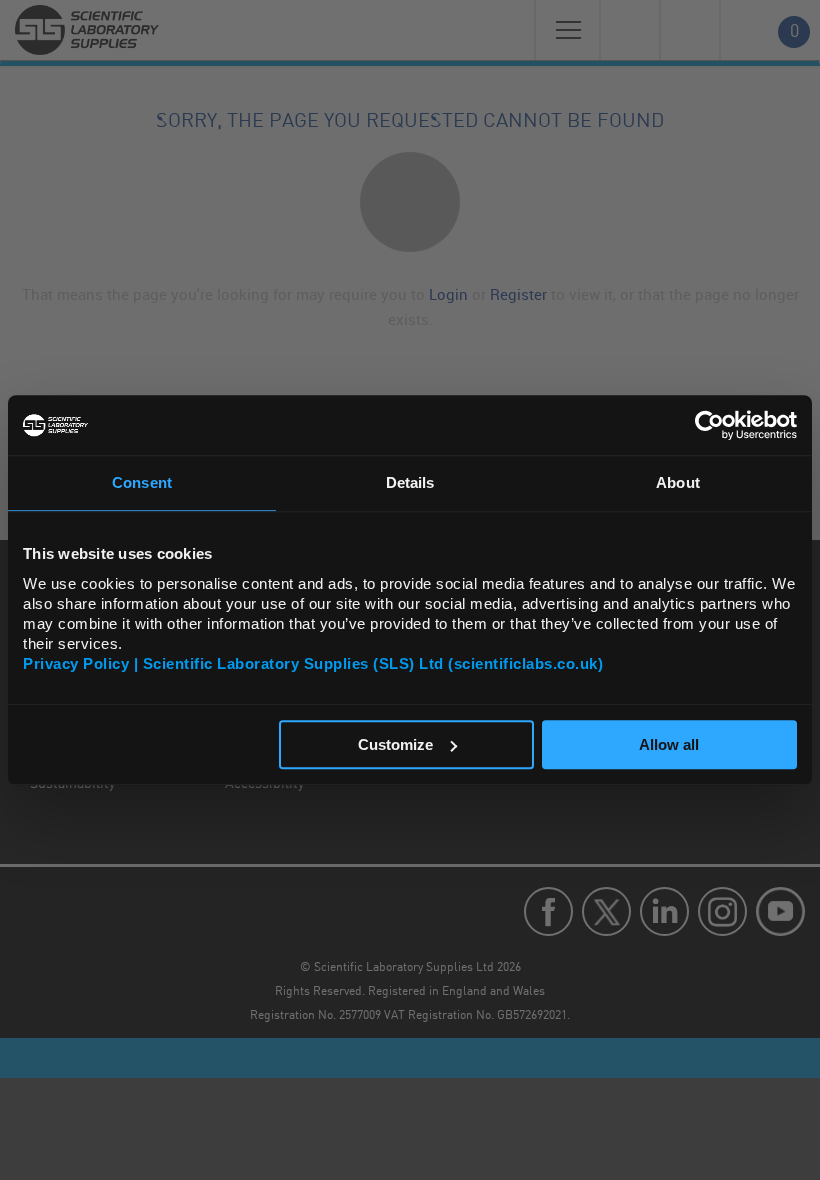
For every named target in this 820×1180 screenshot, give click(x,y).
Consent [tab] (142, 482)
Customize (395, 744)
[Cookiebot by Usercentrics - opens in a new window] (709, 425)
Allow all (669, 744)
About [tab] (678, 482)
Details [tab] (410, 482)
